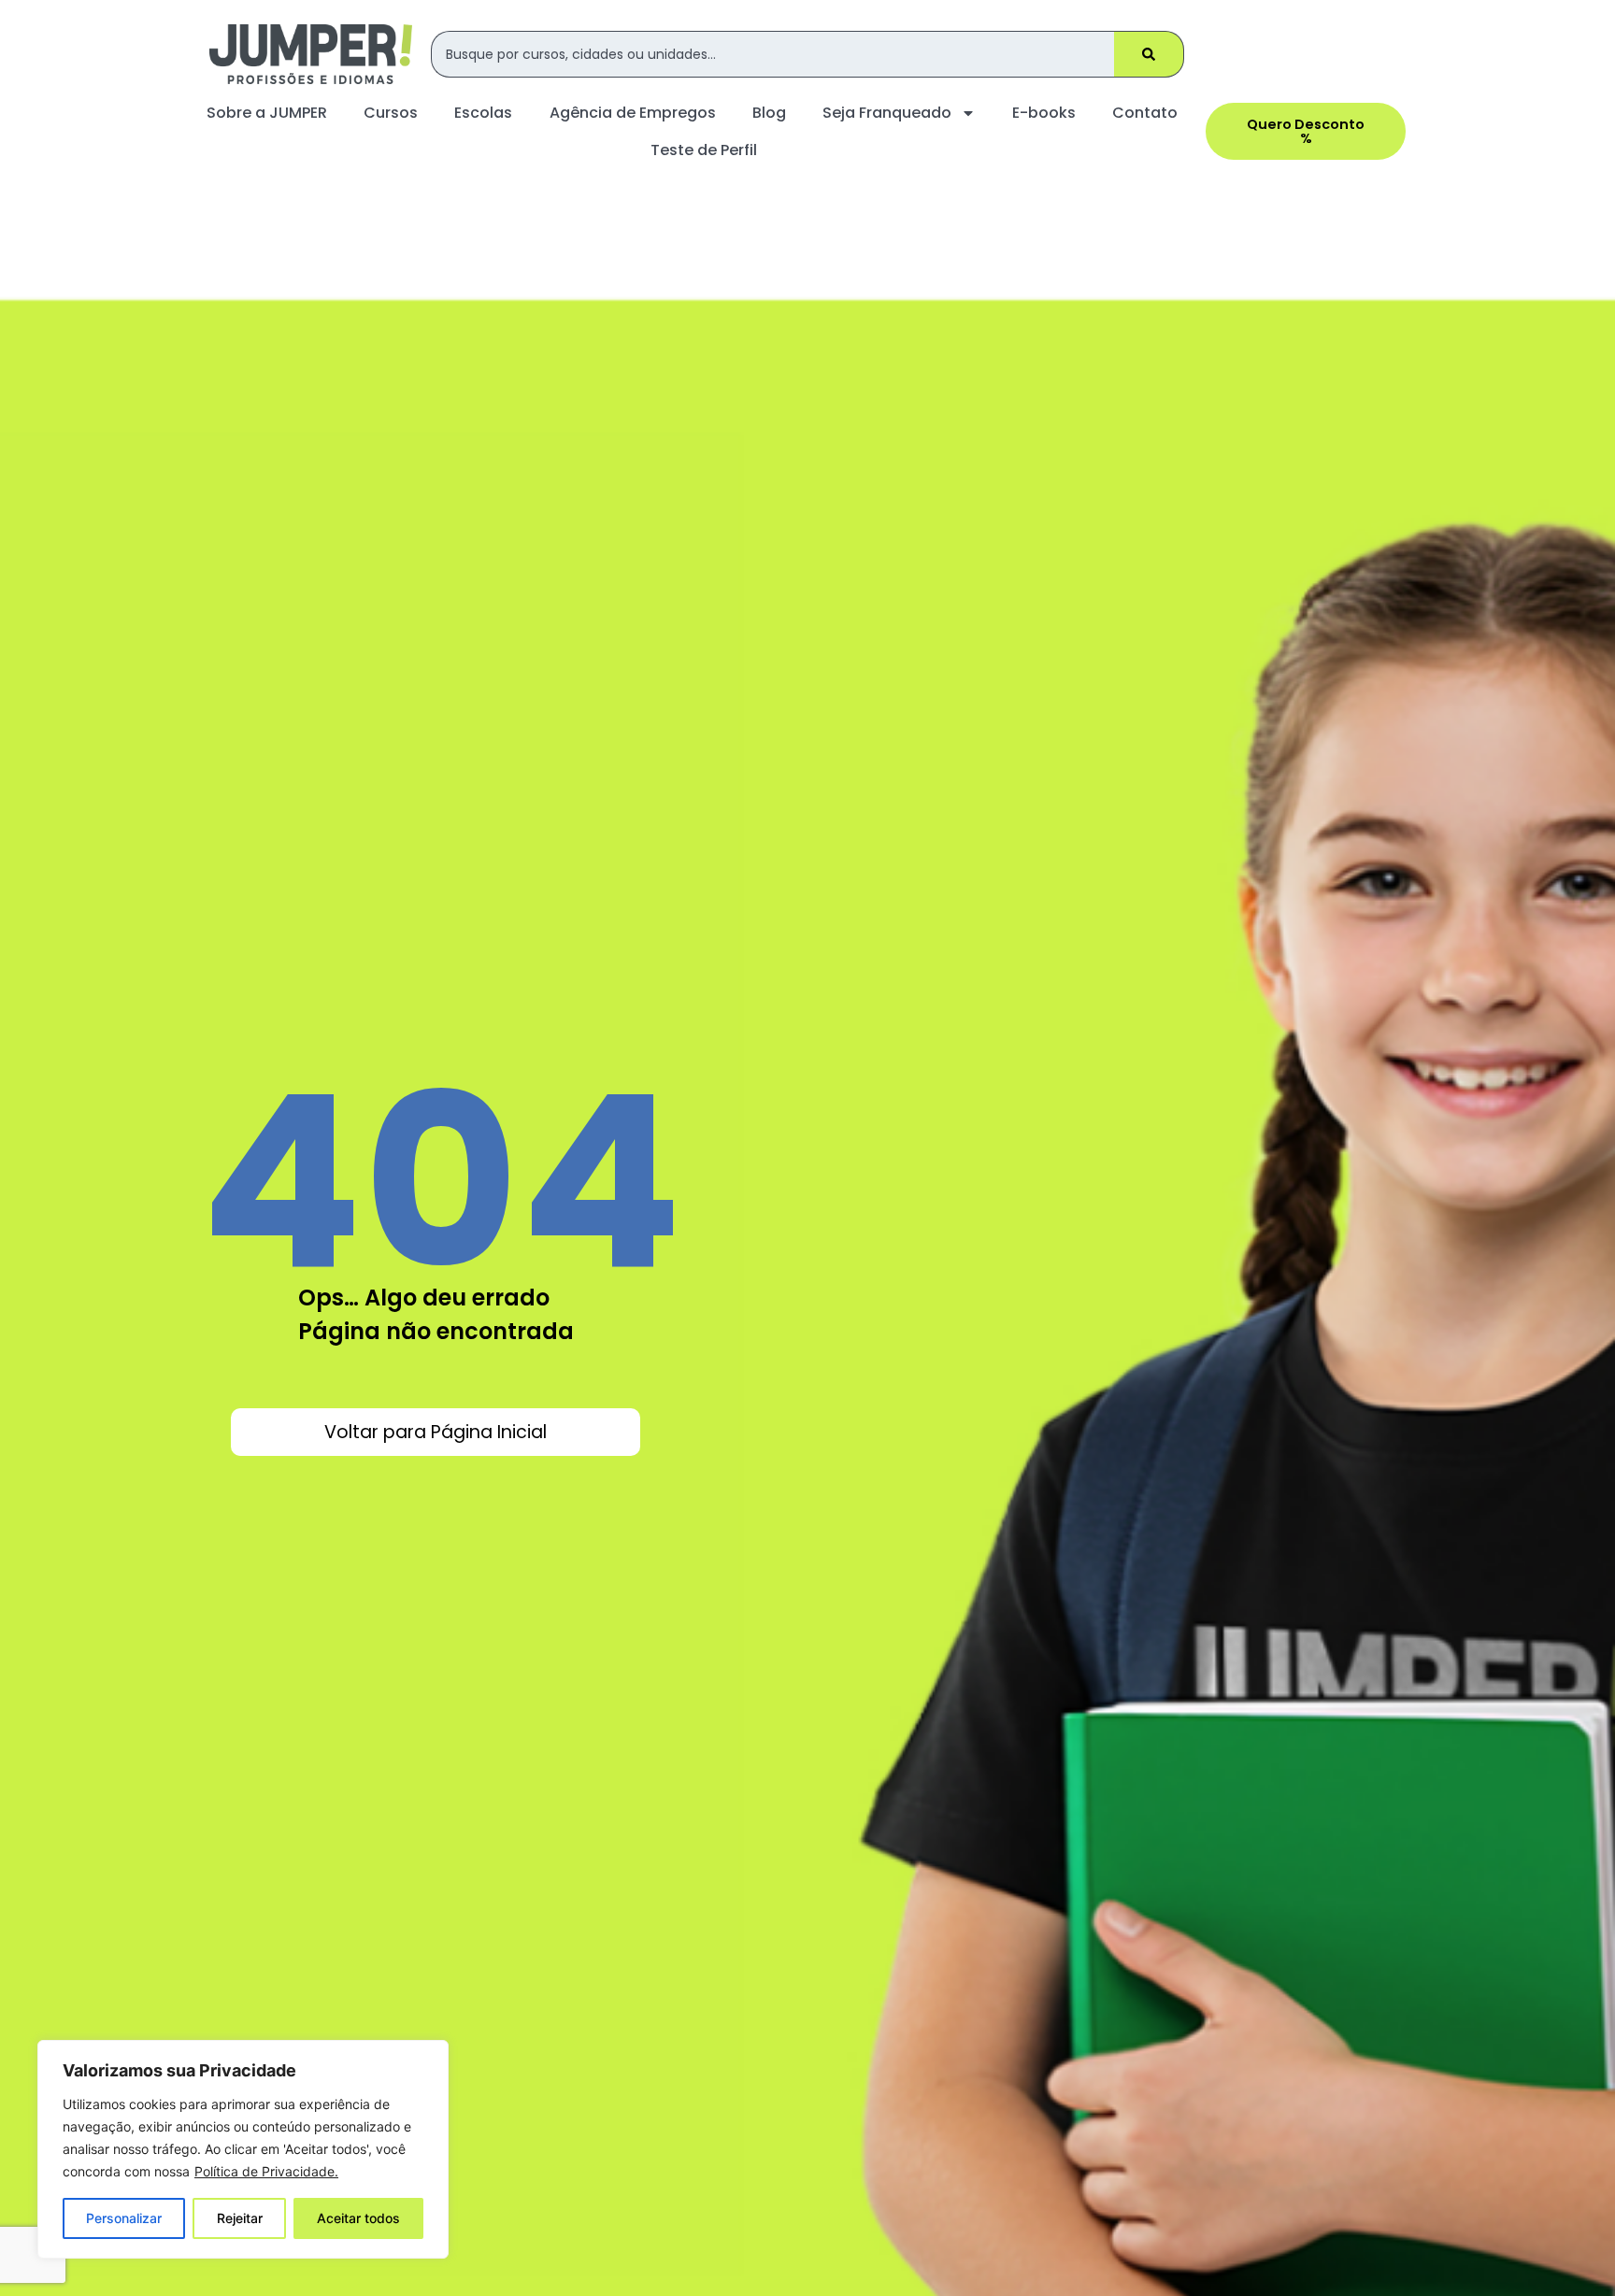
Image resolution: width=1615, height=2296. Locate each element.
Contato (1145, 113)
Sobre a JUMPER (267, 113)
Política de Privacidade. (266, 2171)
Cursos (391, 113)
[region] (243, 2149)
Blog (769, 113)
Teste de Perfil (704, 150)
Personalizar (124, 2218)
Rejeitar (240, 2218)
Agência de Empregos (633, 113)
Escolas (483, 113)
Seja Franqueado (887, 113)
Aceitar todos (358, 2218)
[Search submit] (1149, 54)
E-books (1044, 113)
